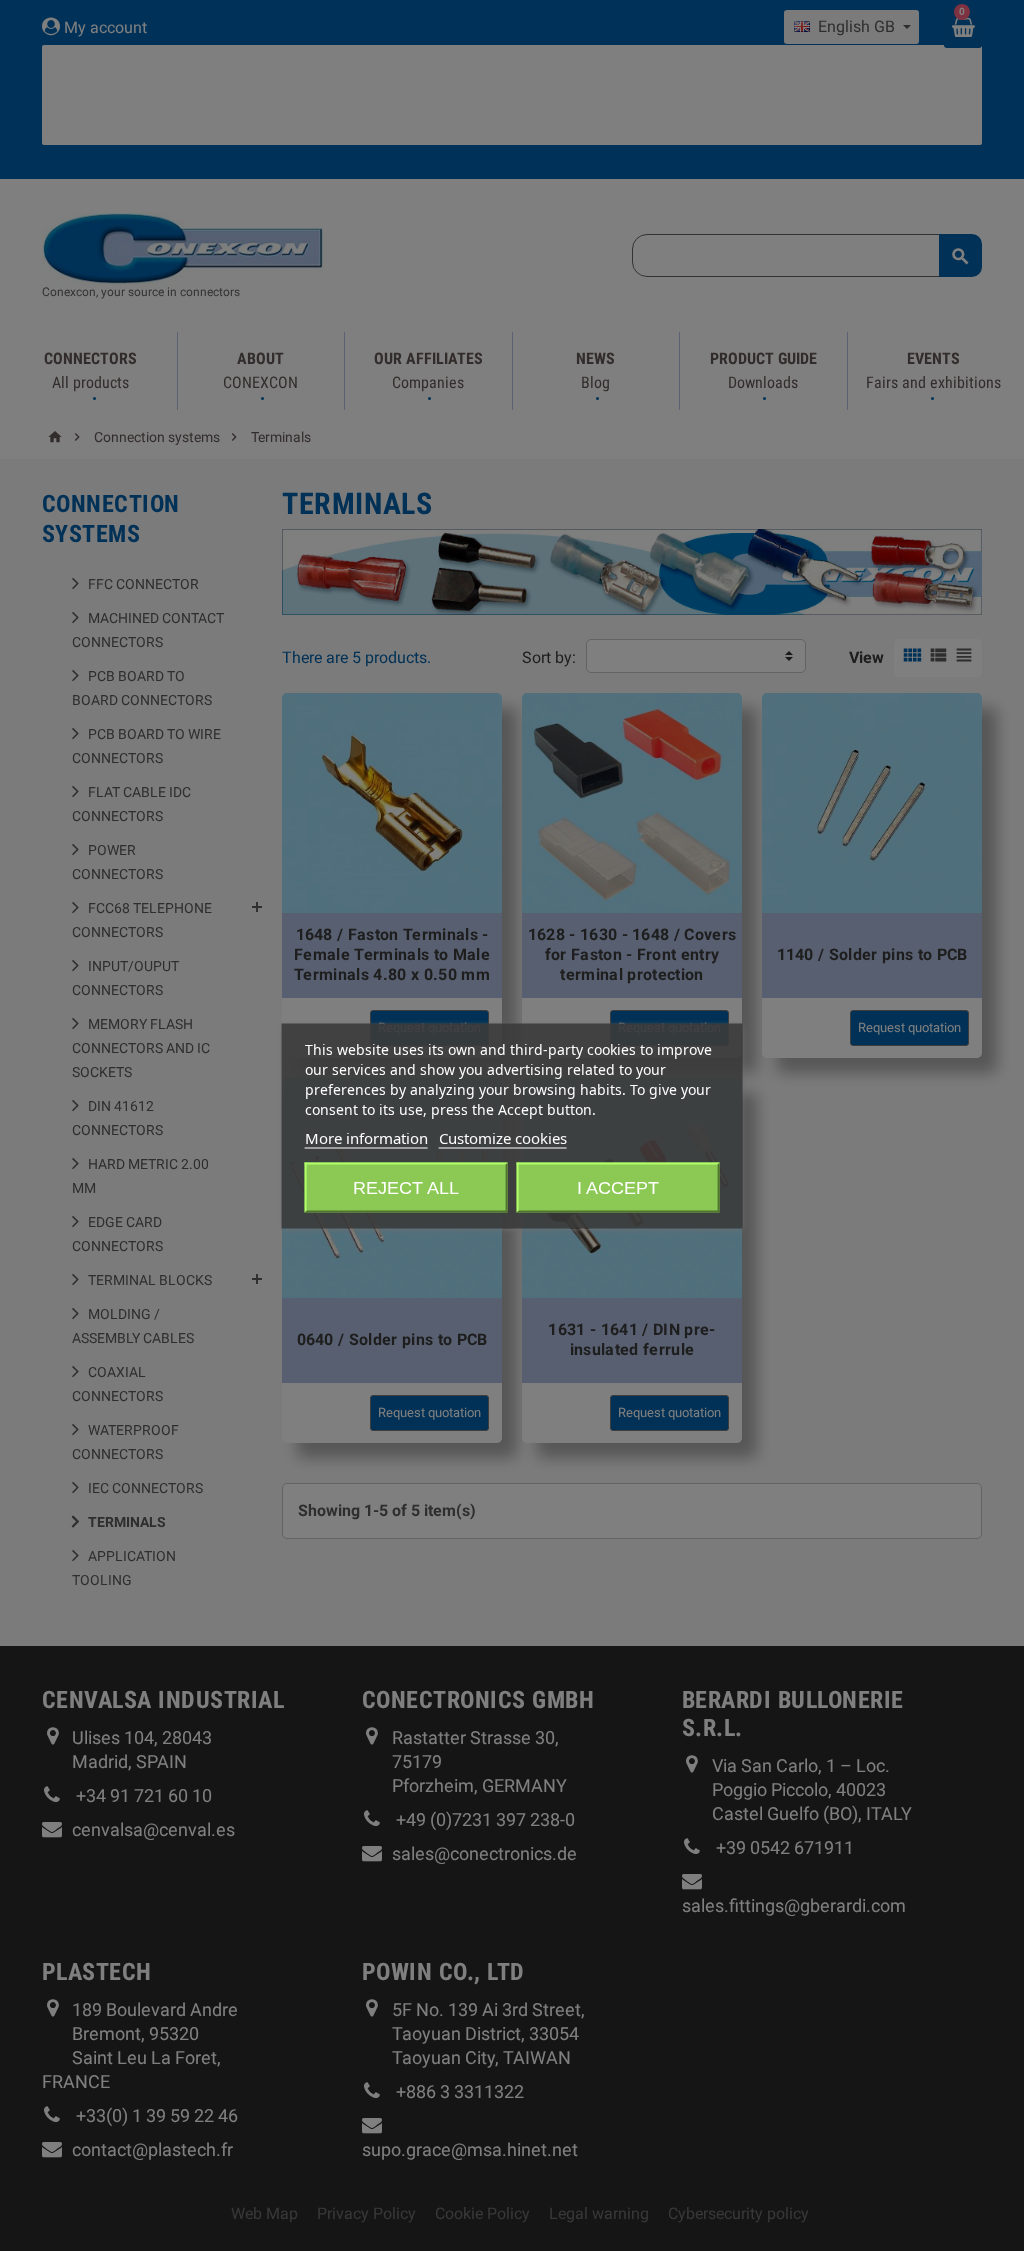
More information (366, 1137)
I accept (618, 1187)
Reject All (406, 1187)
